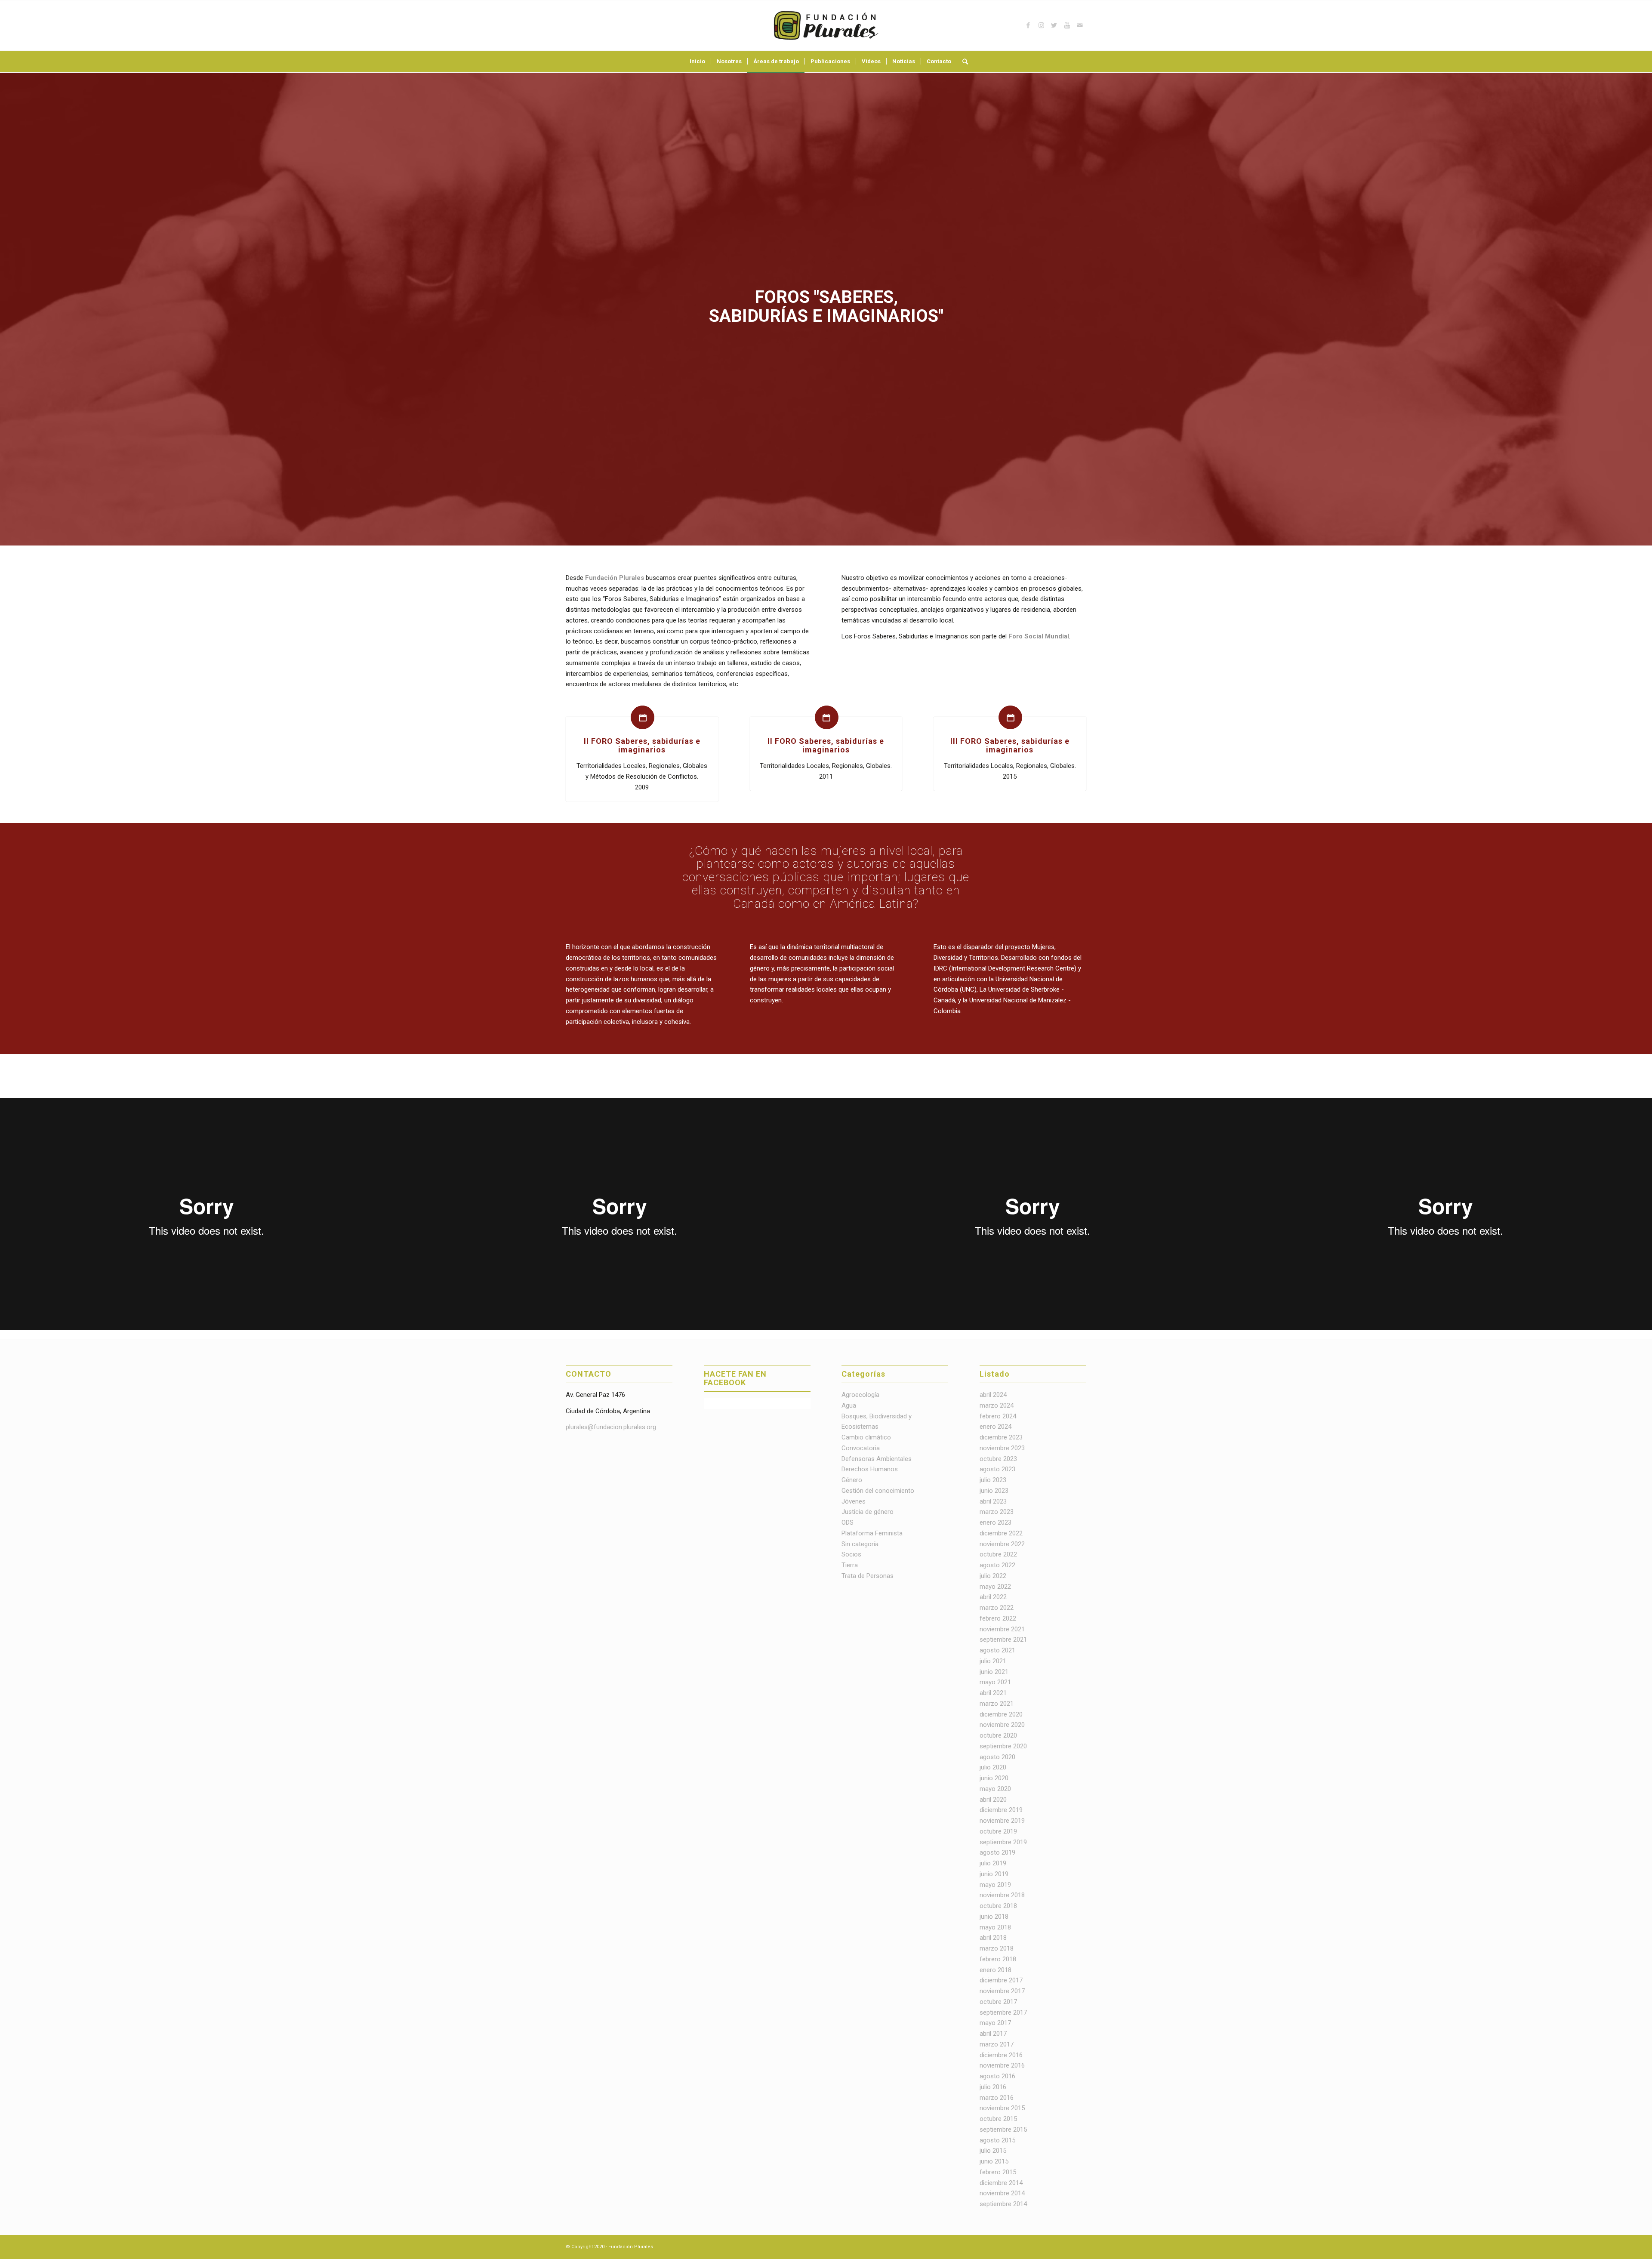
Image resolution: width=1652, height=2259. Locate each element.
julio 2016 (993, 2087)
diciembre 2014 (1001, 2183)
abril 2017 (993, 2034)
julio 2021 (993, 1661)
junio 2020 (994, 1778)
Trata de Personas (868, 1576)
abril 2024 (993, 1395)
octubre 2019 (998, 1831)
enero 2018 (996, 1970)
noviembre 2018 (1002, 1895)
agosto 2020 (997, 1757)
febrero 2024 (998, 1416)
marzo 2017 (997, 2044)
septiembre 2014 (1003, 2204)
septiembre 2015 (1003, 2130)
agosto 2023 (997, 1469)
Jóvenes (854, 1501)
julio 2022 (993, 1576)
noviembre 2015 (1002, 2108)
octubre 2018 (998, 1906)
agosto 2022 (997, 1565)
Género (852, 1480)
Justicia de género (868, 1512)
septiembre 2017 (1003, 2012)
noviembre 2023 (1002, 1448)
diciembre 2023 (1001, 1437)
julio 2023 (993, 1480)
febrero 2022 (998, 1618)
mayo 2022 (995, 1587)
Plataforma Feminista (872, 1533)
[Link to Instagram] (1041, 25)
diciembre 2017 (1001, 1980)
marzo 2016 (997, 2098)
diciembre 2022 (1001, 1533)
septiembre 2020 (1003, 1746)
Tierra (850, 1565)
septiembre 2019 (1003, 1842)
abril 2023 (993, 1501)
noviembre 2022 (1002, 1544)
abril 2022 (993, 1597)
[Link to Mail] (1080, 25)
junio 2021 (994, 1672)
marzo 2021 (997, 1704)
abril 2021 (993, 1693)
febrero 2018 (998, 1959)
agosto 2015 (997, 2140)
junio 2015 (994, 2161)
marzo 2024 (997, 1405)
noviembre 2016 (1002, 2065)
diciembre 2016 (1001, 2055)
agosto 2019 (997, 1852)
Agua (849, 1405)
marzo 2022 (997, 1608)
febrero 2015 (998, 2172)
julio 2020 (993, 1767)
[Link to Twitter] (1054, 25)
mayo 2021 (995, 1682)
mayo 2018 (995, 1927)
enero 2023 (996, 1522)
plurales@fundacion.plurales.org (611, 1427)
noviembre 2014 (1002, 2193)
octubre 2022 (998, 1554)
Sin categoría (860, 1544)
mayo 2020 (995, 1789)
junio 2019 (994, 1874)
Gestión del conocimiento (878, 1491)
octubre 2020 (998, 1735)
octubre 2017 (998, 2002)
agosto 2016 (997, 2076)
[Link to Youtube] (1067, 25)
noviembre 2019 (1002, 1821)
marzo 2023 (997, 1512)
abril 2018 (993, 1938)
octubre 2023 (998, 1459)
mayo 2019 (995, 1885)
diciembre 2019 (1001, 1810)
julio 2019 (993, 1863)
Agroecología (860, 1395)
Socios (851, 1554)
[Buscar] (962, 62)
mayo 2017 (995, 2023)
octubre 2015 (998, 2119)
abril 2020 (993, 1800)
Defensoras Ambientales (877, 1459)
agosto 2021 (997, 1650)
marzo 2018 (997, 1948)
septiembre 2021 (1003, 1640)
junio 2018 (994, 1917)
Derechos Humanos (870, 1469)
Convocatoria (861, 1448)
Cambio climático (866, 1437)
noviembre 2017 (1002, 1991)
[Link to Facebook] (1028, 25)
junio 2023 (994, 1491)
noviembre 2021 (1002, 1629)
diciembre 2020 (1001, 1714)
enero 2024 (996, 1427)
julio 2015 (993, 2151)
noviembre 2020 (1002, 1725)
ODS (848, 1522)
